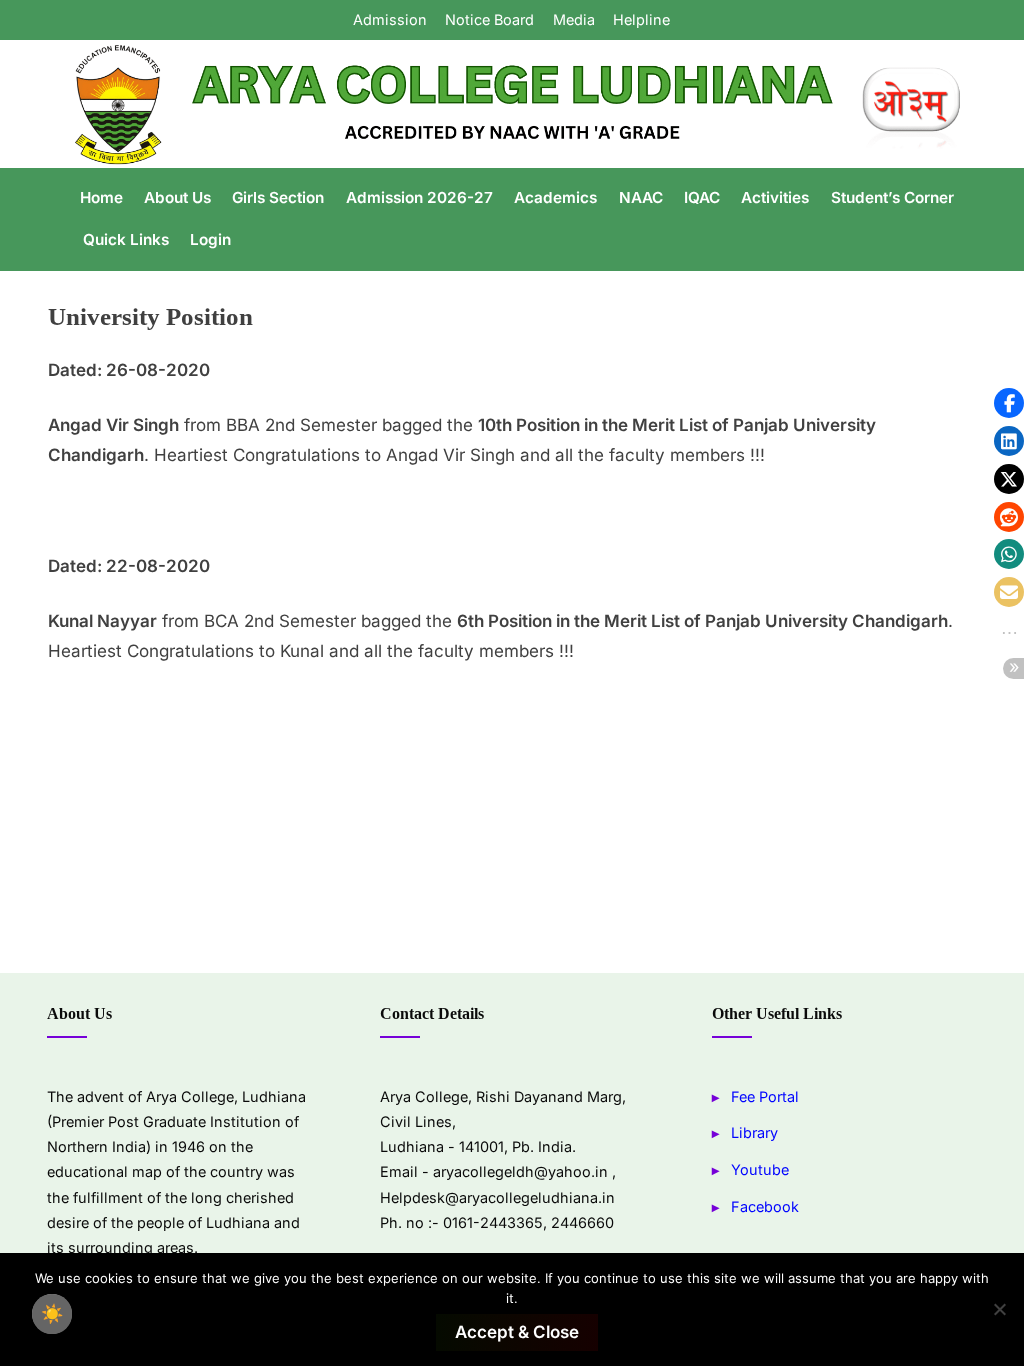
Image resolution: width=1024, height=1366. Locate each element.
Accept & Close (517, 1332)
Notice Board (489, 19)
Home (101, 197)
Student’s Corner (892, 197)
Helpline (641, 19)
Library (754, 1132)
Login (210, 239)
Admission (390, 19)
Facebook (765, 1206)
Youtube (760, 1169)
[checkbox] (52, 1314)
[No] (999, 1309)
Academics (555, 197)
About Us (177, 197)
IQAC (702, 197)
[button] (1009, 403)
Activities (775, 197)
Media (574, 19)
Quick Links (126, 239)
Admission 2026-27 (419, 197)
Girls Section (278, 197)
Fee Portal (765, 1096)
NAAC (641, 197)
